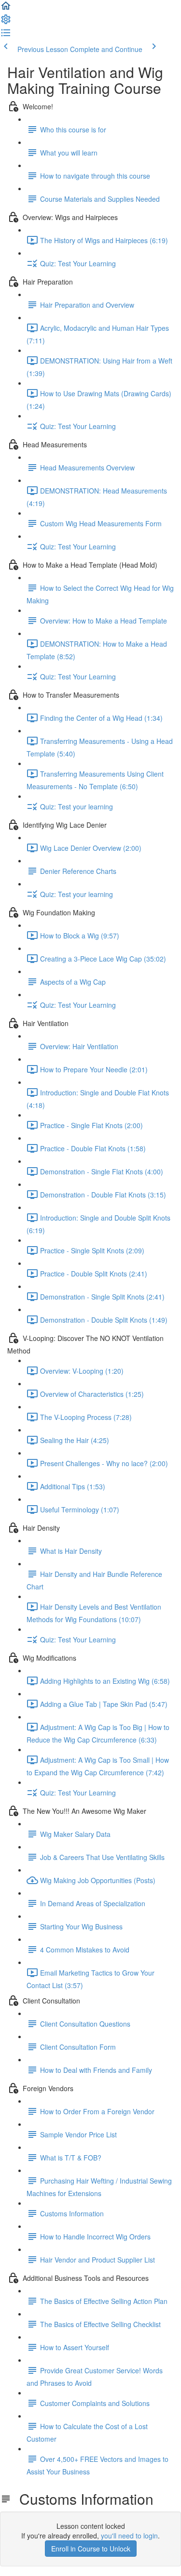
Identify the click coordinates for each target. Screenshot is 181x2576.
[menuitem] (6, 22)
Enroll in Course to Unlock (91, 2549)
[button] (6, 9)
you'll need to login (129, 2536)
